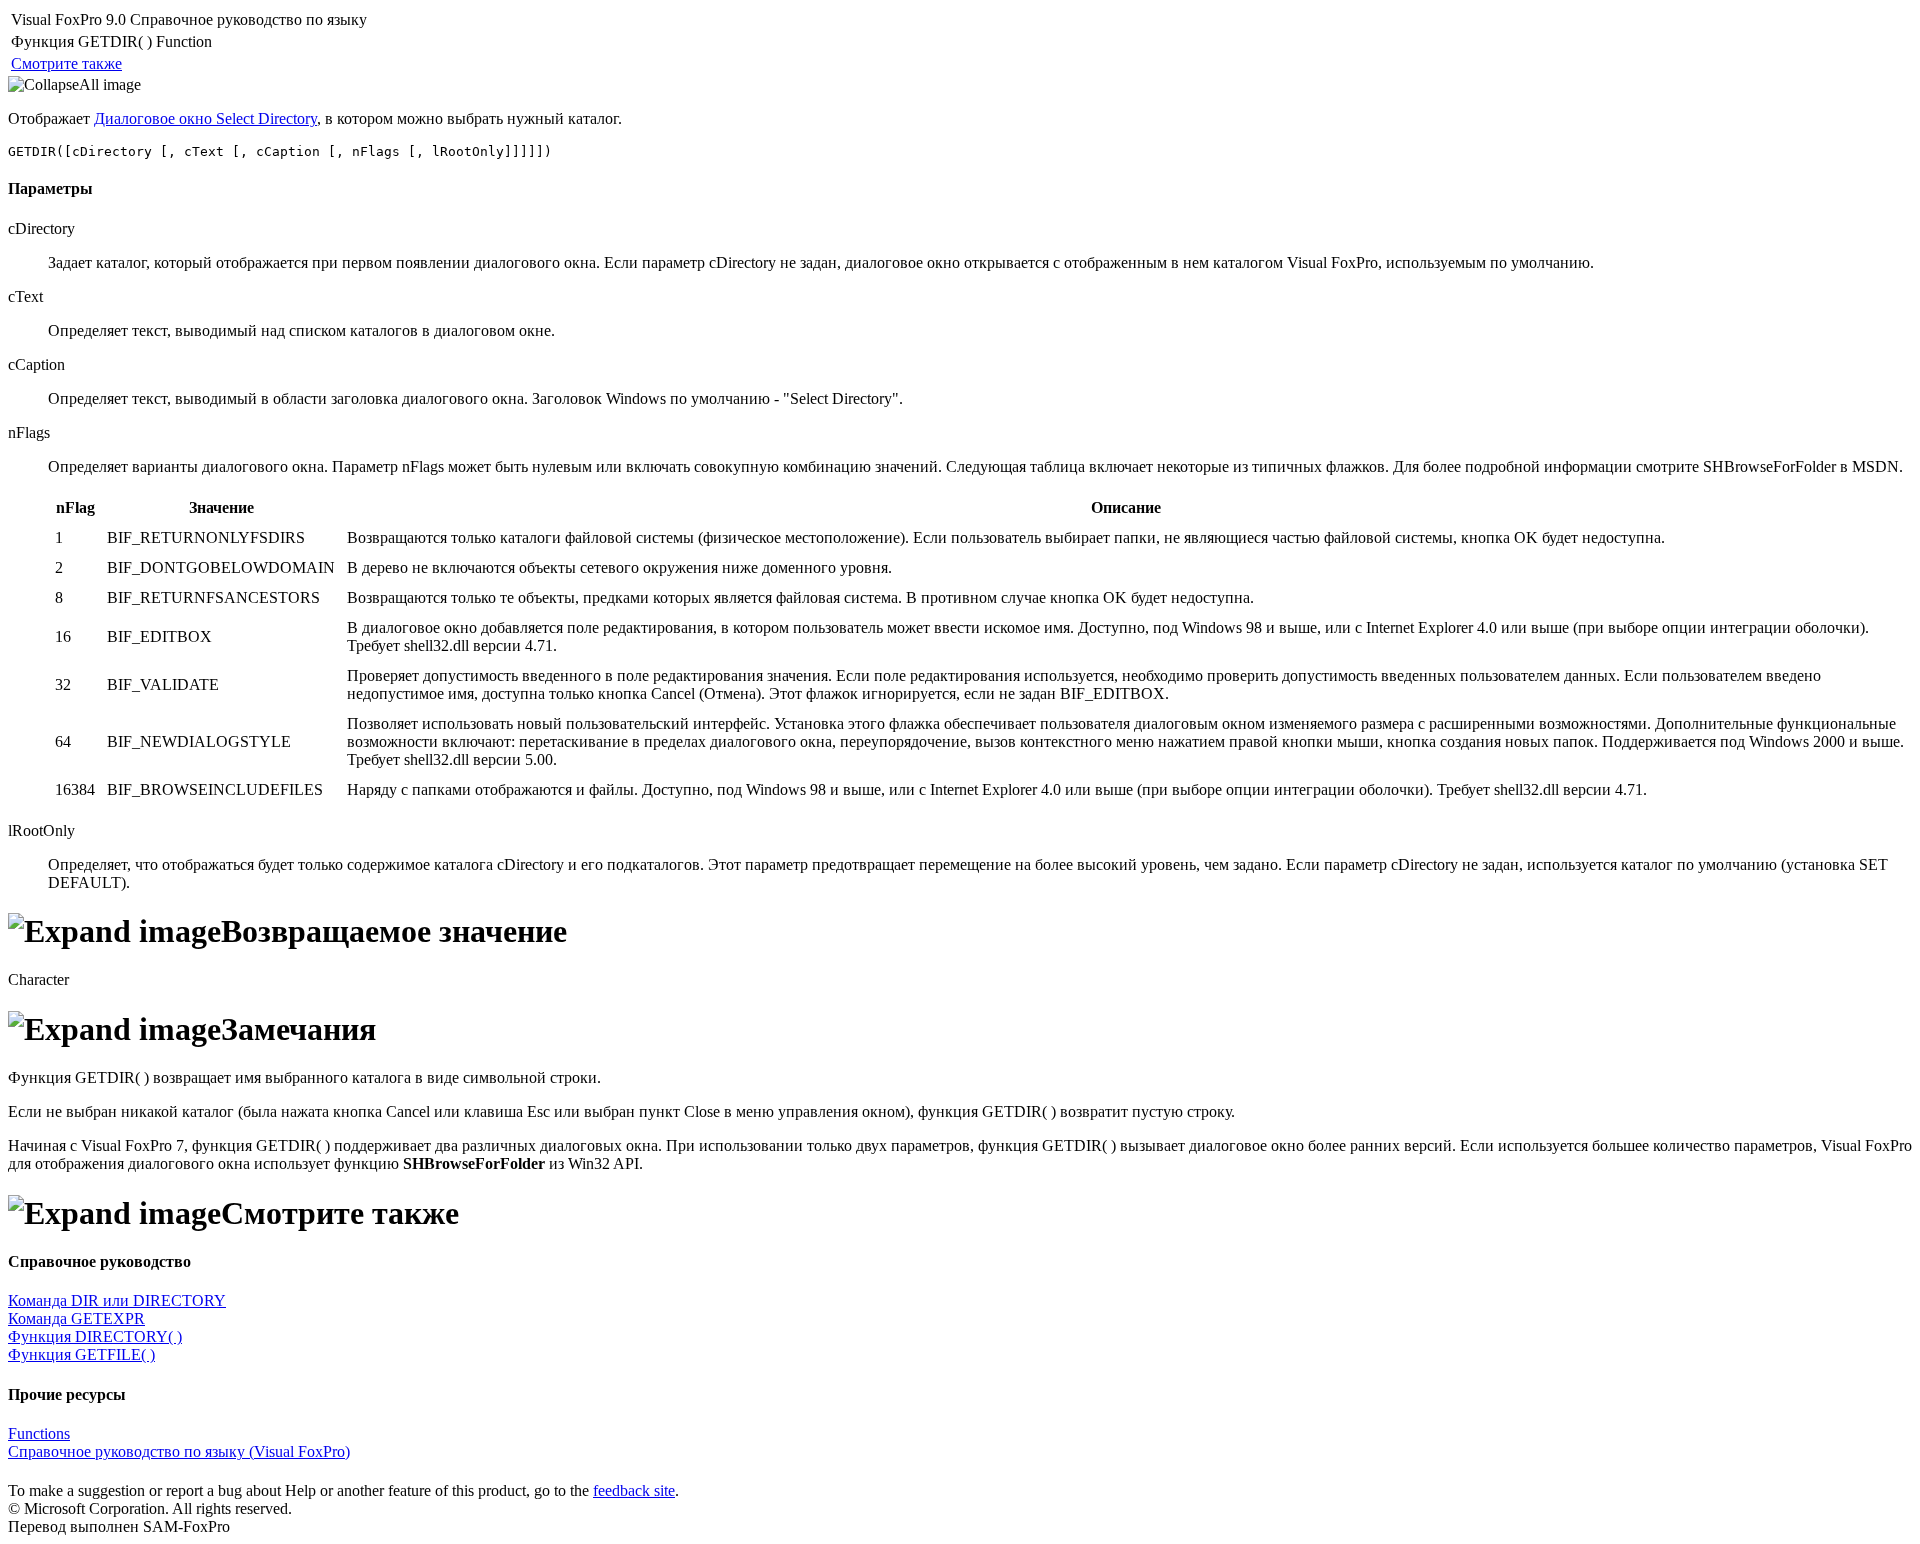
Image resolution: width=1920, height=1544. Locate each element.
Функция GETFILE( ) (81, 1354)
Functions (39, 1433)
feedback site (634, 1490)
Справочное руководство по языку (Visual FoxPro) (179, 1451)
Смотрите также (66, 63)
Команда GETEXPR (76, 1318)
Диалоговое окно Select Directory (205, 118)
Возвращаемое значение (394, 931)
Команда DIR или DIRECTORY (117, 1300)
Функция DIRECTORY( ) (95, 1336)
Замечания (298, 1029)
